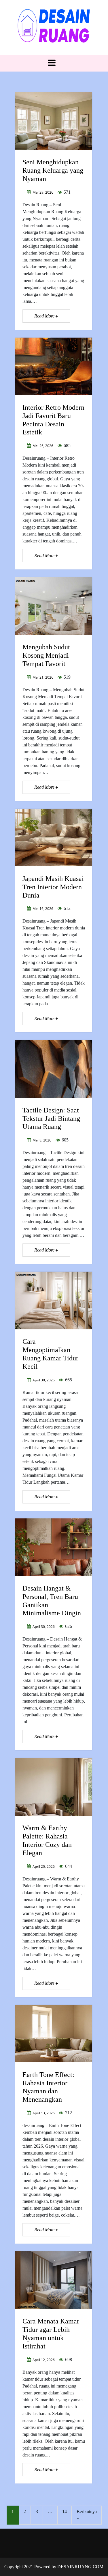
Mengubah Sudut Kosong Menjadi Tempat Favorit (46, 655)
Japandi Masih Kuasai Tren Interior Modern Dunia (53, 887)
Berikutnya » (87, 2515)
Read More (45, 316)
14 (65, 2511)
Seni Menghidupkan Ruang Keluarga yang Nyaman (53, 170)
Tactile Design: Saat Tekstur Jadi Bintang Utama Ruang (51, 1118)
